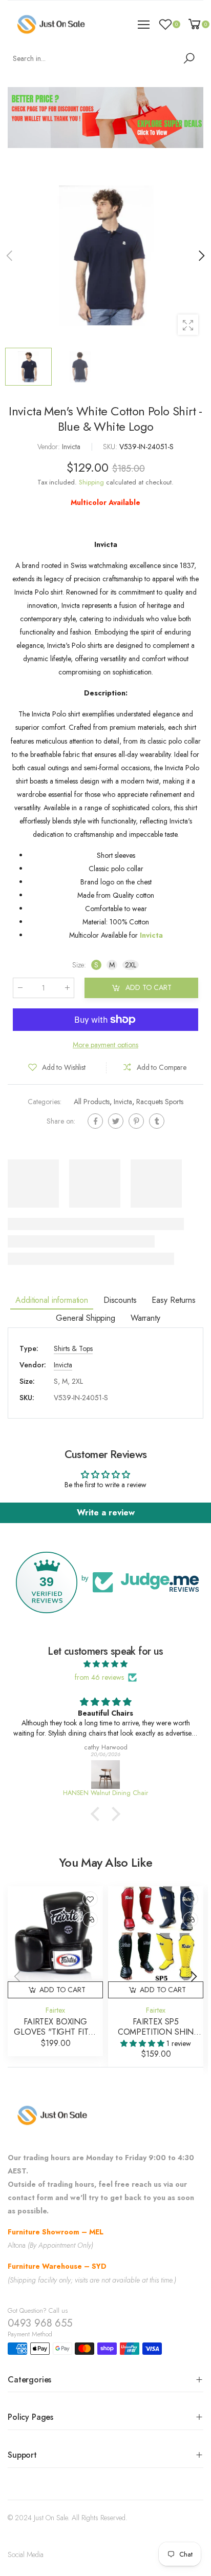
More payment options (105, 1045)
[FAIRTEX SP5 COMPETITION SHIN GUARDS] (156, 1934)
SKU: (111, 447)
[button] (201, 256)
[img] (105, 1664)
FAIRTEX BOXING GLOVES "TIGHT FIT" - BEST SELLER (55, 2032)
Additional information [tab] (51, 1300)
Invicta (123, 1102)
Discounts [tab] (120, 1300)
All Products (92, 1102)
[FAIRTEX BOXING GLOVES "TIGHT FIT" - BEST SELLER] (55, 1934)
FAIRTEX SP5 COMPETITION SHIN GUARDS (156, 2032)
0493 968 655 (40, 2323)
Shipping (91, 482)
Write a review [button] (106, 1513)
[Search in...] (191, 58)
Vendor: (50, 447)
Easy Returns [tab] (173, 1300)
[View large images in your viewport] (188, 325)
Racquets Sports (160, 1102)
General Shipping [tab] (85, 1318)
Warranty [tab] (145, 1318)
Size (79, 965)
